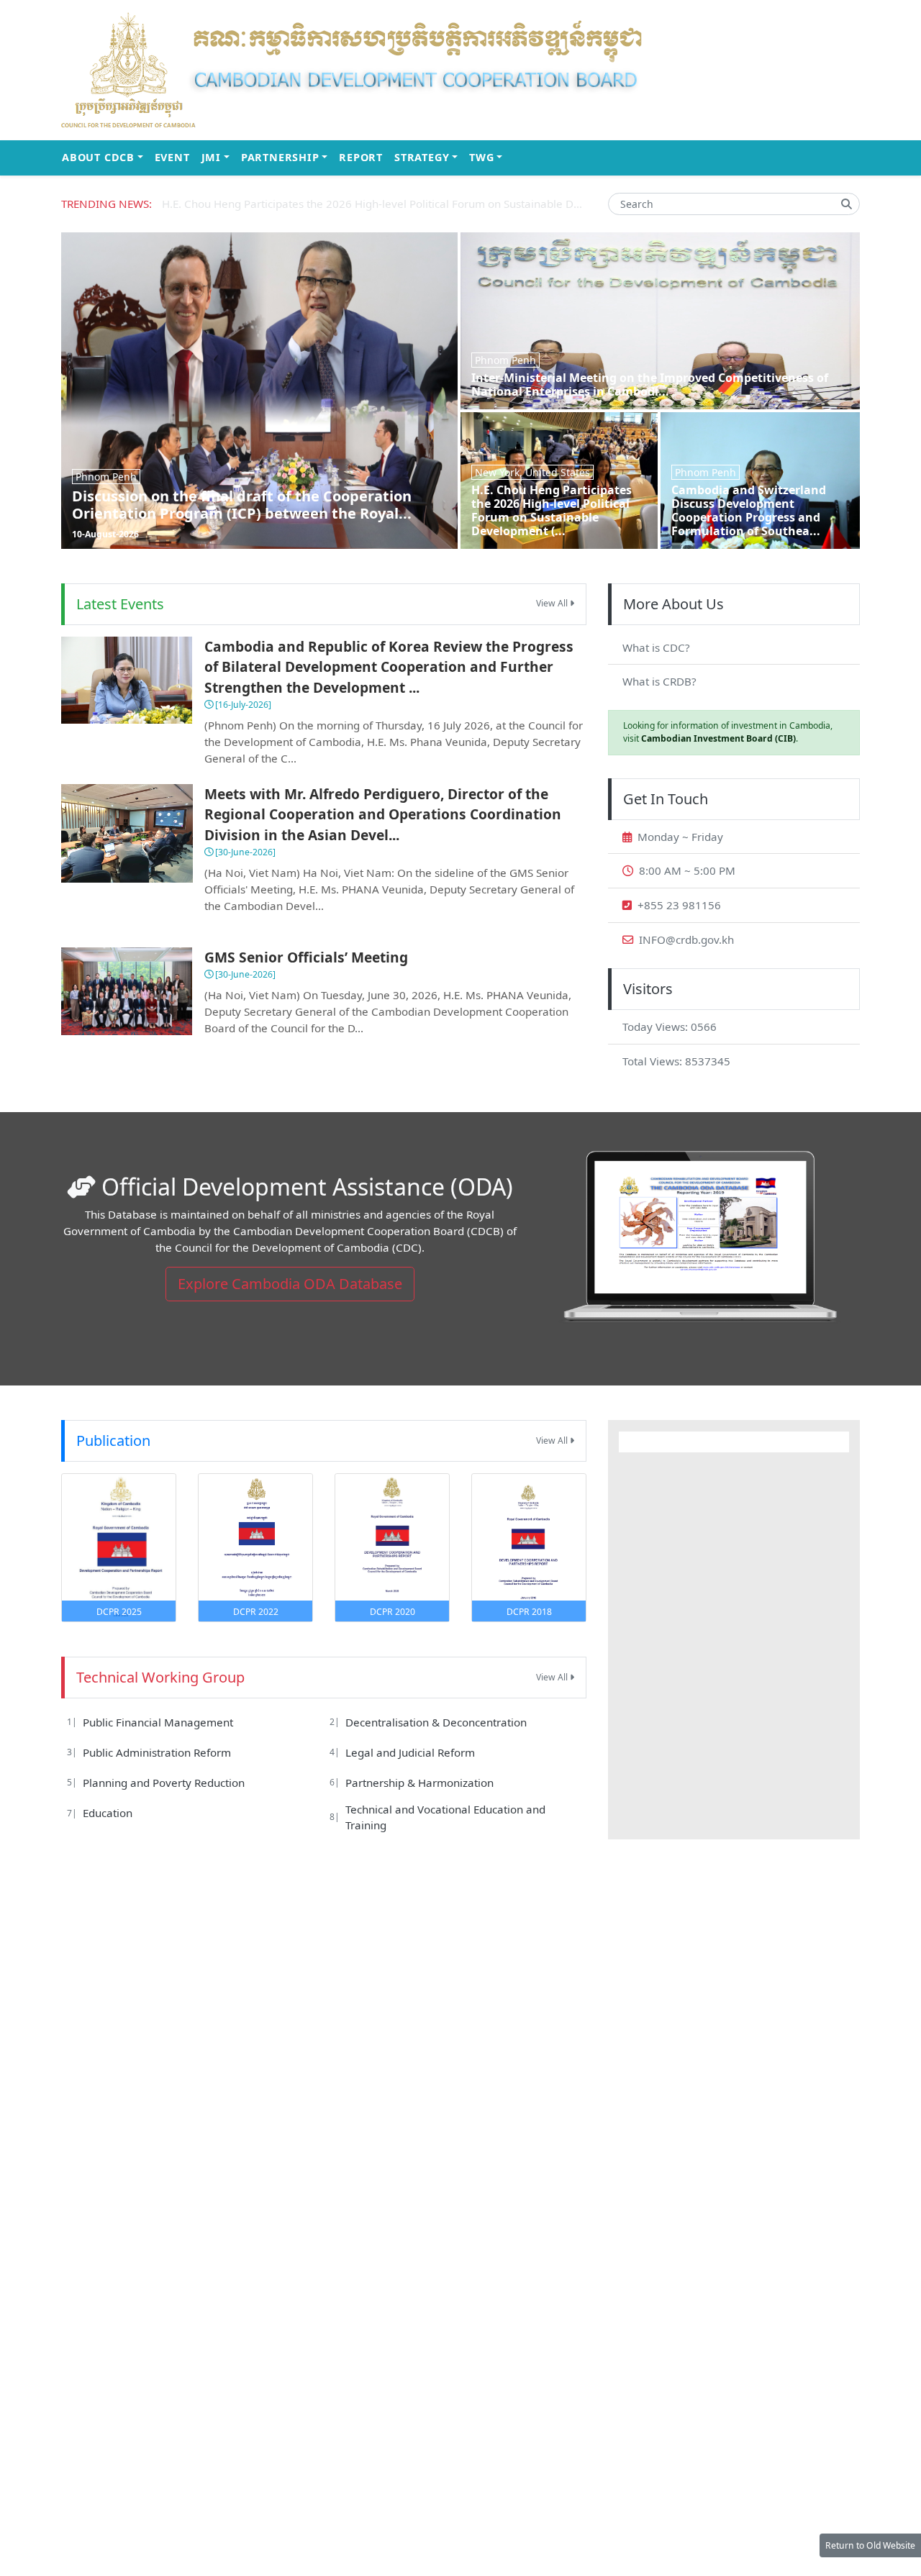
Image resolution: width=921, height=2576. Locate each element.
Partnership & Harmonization (419, 1783)
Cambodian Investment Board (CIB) (718, 738)
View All (553, 603)
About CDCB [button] (105, 157)
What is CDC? (656, 647)
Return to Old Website (870, 2545)
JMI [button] (218, 157)
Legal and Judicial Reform (410, 1752)
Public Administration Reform (157, 1752)
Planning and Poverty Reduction (164, 1783)
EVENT (172, 157)
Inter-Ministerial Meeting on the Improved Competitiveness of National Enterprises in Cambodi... (650, 384)
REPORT (361, 157)
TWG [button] (489, 157)
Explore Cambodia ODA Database (290, 1284)
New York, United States (532, 472)
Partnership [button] (287, 157)
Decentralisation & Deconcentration (436, 1722)
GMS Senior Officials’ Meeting (306, 957)
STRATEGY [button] (429, 157)
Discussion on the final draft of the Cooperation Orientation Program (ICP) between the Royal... (242, 505)
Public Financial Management (158, 1722)
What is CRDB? (659, 681)
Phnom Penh (106, 477)
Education (108, 1813)
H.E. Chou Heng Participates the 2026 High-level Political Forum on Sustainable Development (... (552, 511)
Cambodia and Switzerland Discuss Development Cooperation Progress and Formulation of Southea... (749, 511)
